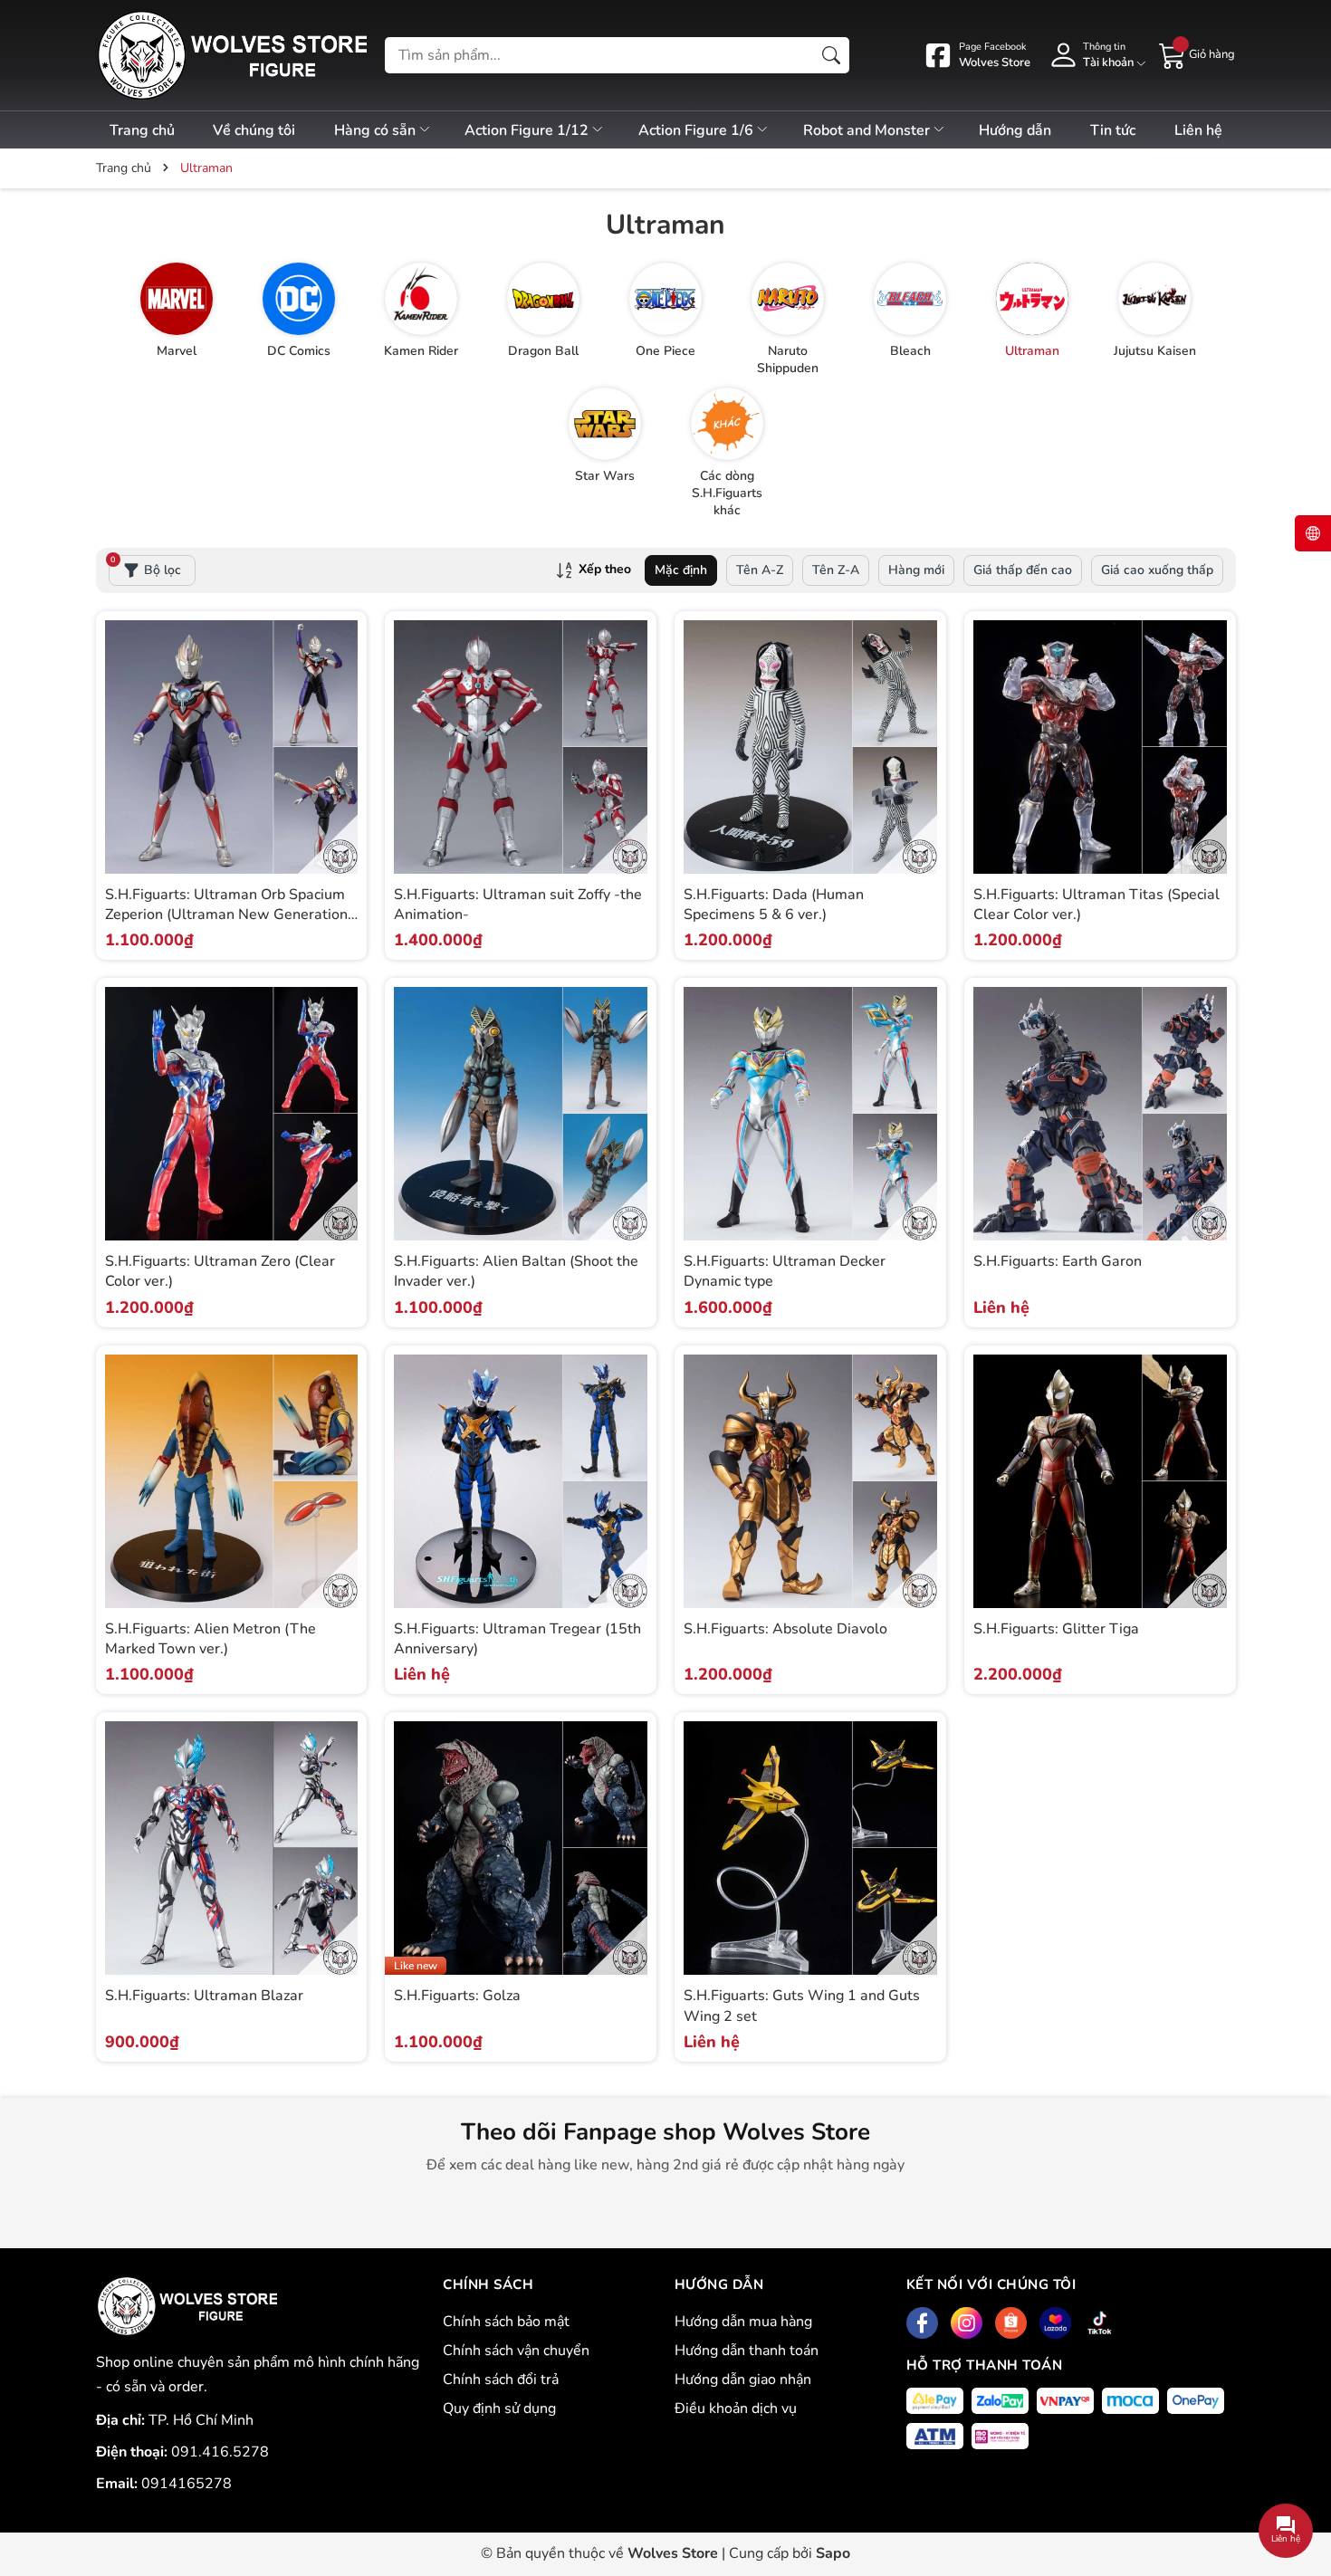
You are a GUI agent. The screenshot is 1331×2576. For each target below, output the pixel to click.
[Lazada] (1055, 2323)
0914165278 (187, 2484)
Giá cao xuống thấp (1157, 570)
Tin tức (1113, 130)
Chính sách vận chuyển (516, 2351)
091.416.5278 (220, 2452)
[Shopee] (1011, 2323)
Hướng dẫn (1015, 130)
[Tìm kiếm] (831, 55)
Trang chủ (142, 130)
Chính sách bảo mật (506, 2322)
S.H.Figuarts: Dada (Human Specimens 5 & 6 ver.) (774, 905)
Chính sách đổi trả (501, 2380)
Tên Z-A (836, 570)
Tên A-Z (760, 570)
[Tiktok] (1100, 2323)
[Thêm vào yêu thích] (341, 766)
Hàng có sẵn (377, 130)
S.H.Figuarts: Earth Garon (1058, 1261)
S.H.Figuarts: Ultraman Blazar (204, 1996)
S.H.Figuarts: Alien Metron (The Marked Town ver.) (211, 1639)
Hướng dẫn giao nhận (743, 2380)
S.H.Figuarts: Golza (457, 1996)
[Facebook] (922, 2323)
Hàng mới (916, 570)
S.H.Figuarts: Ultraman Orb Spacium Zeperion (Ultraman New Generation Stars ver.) (226, 915)
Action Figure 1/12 (528, 130)
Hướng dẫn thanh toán (747, 2351)
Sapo (833, 2553)
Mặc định (681, 570)
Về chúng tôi (254, 130)
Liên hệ (1198, 130)
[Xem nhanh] (341, 728)
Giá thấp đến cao (1023, 570)
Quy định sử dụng (499, 2408)
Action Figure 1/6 (698, 130)
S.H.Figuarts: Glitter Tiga (1056, 1629)
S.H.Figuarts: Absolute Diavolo (785, 1629)
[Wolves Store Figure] (232, 55)
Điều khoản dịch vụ (736, 2408)
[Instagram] (967, 2323)
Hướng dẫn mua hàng (743, 2322)
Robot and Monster (868, 130)
